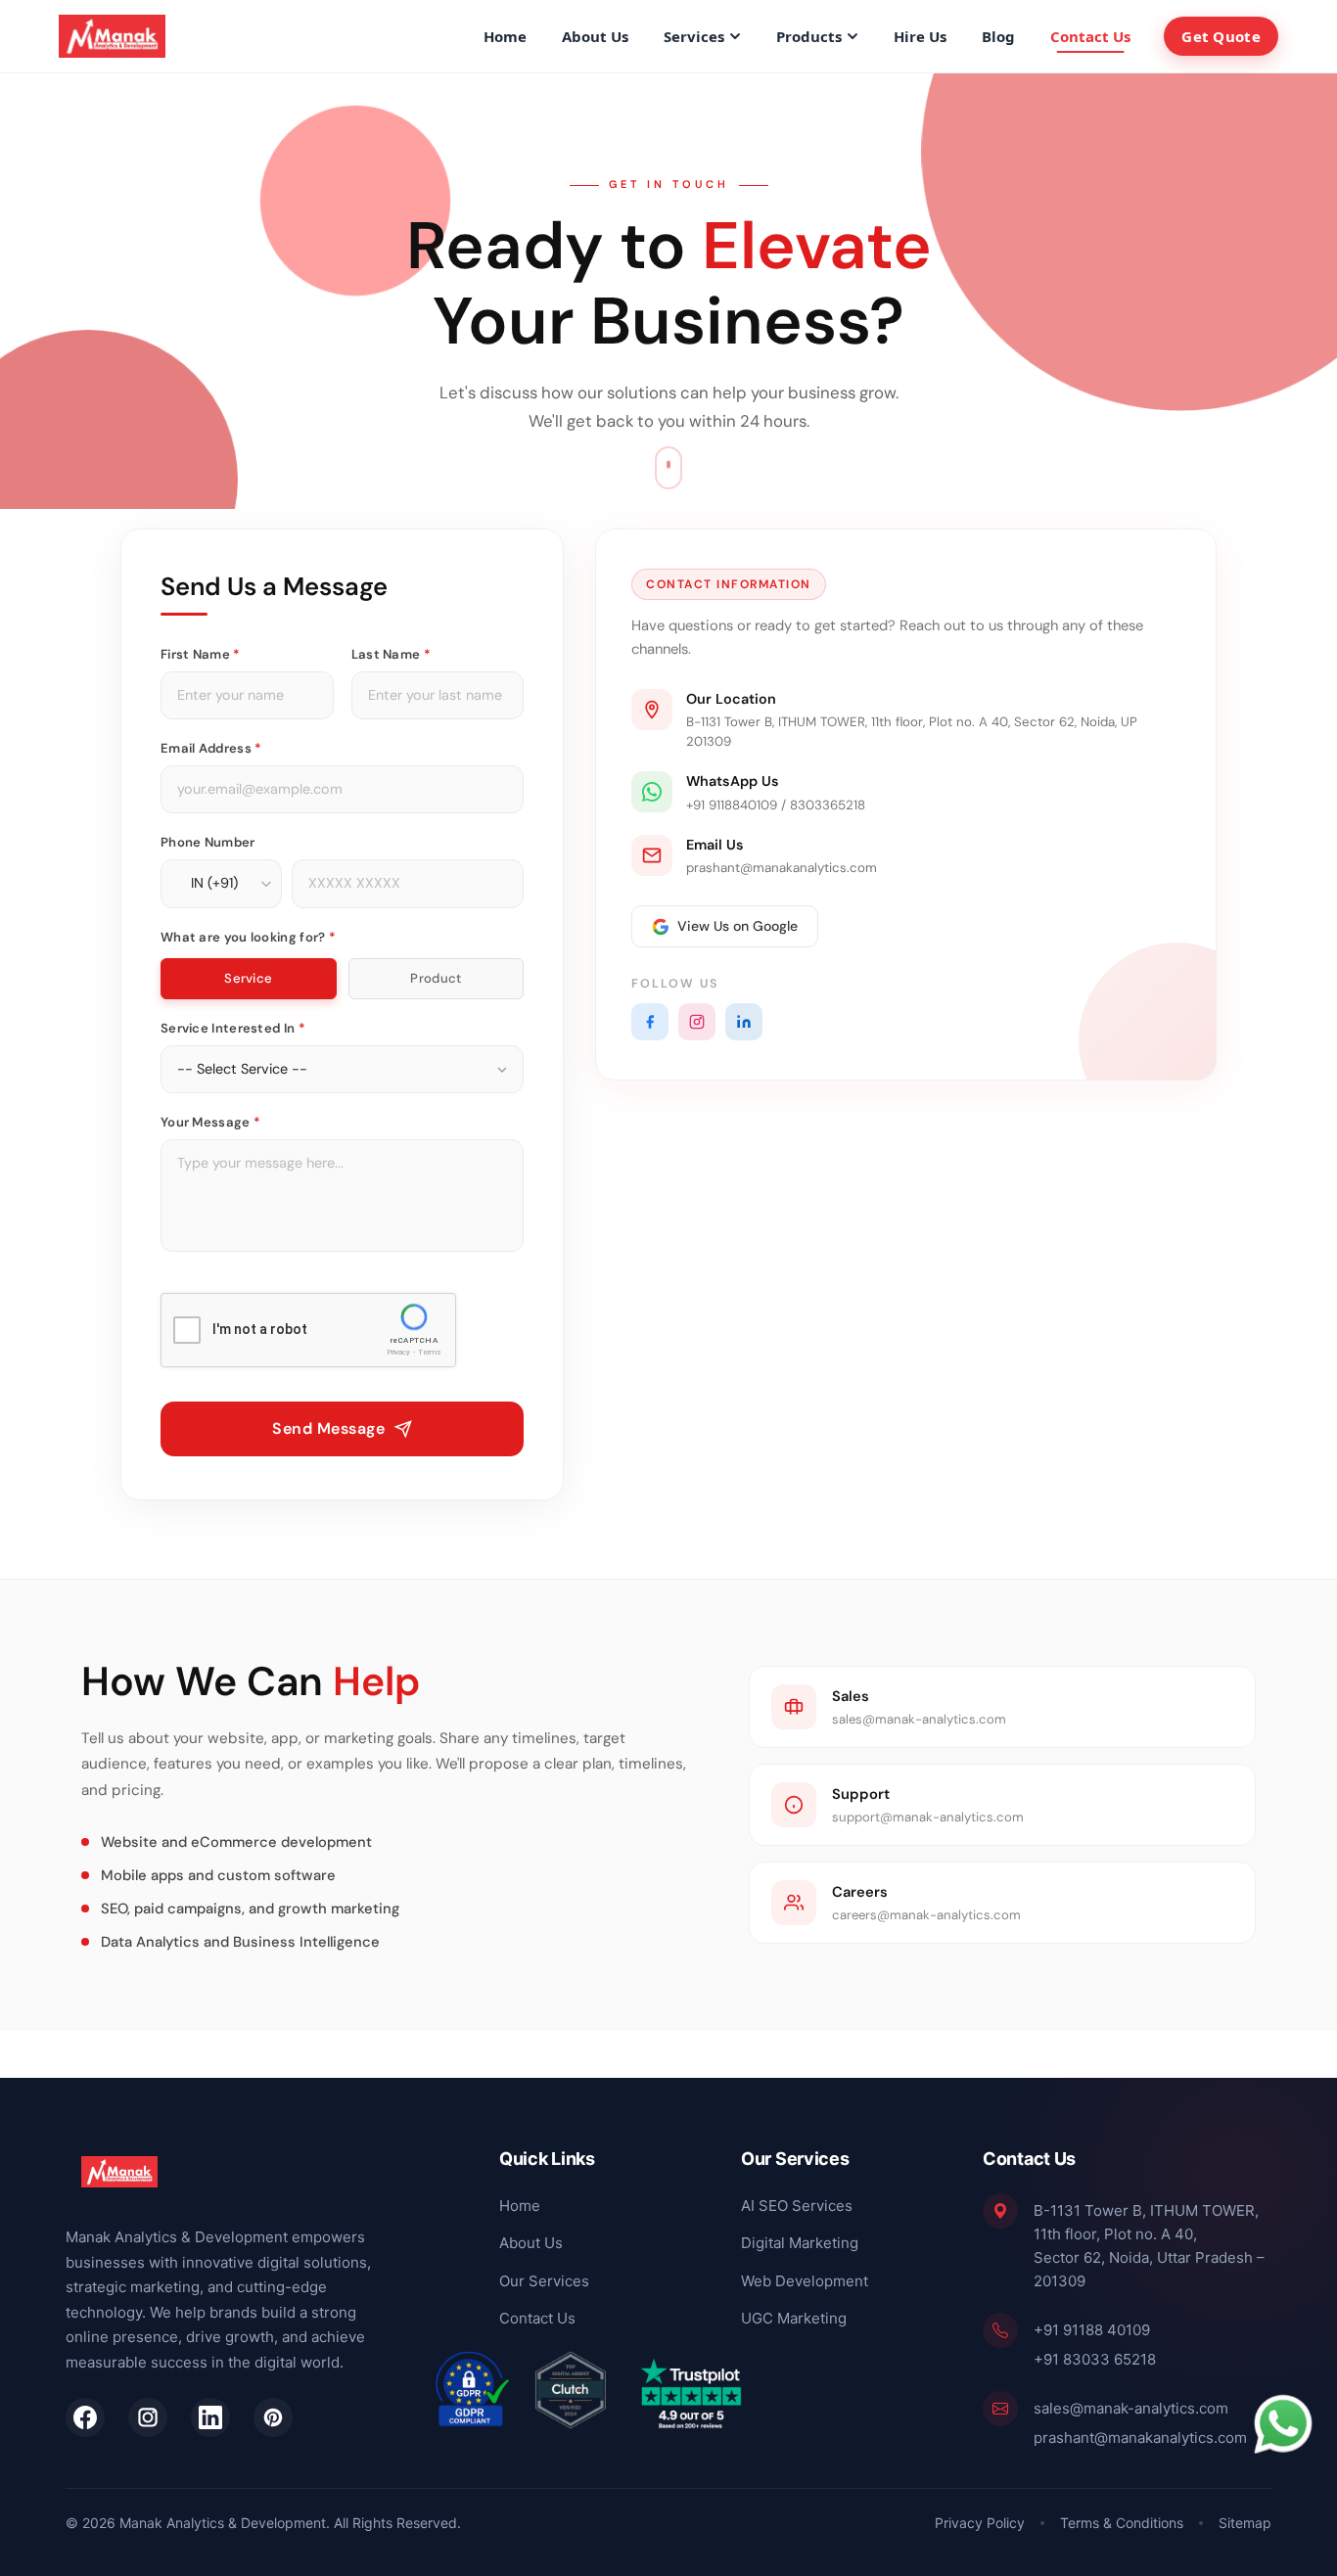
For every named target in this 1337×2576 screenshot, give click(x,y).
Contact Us (1090, 36)
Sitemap (1245, 2523)
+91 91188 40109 (1092, 2329)
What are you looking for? (248, 937)
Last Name (391, 654)
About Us (595, 36)
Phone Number (208, 842)
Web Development (805, 2280)
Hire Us (920, 36)
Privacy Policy (980, 2523)
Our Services (544, 2280)
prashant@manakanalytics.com (1140, 2437)
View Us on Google (738, 926)
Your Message (210, 1122)
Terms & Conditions (1122, 2523)
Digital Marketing (800, 2243)
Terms (430, 1353)
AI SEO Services (797, 2205)
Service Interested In (233, 1028)
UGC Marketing (794, 2318)
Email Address (211, 748)
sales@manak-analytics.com (1131, 2407)
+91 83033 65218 (1095, 2358)
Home (505, 36)
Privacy (398, 1353)
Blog (998, 36)
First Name (201, 654)
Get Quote (1221, 36)
